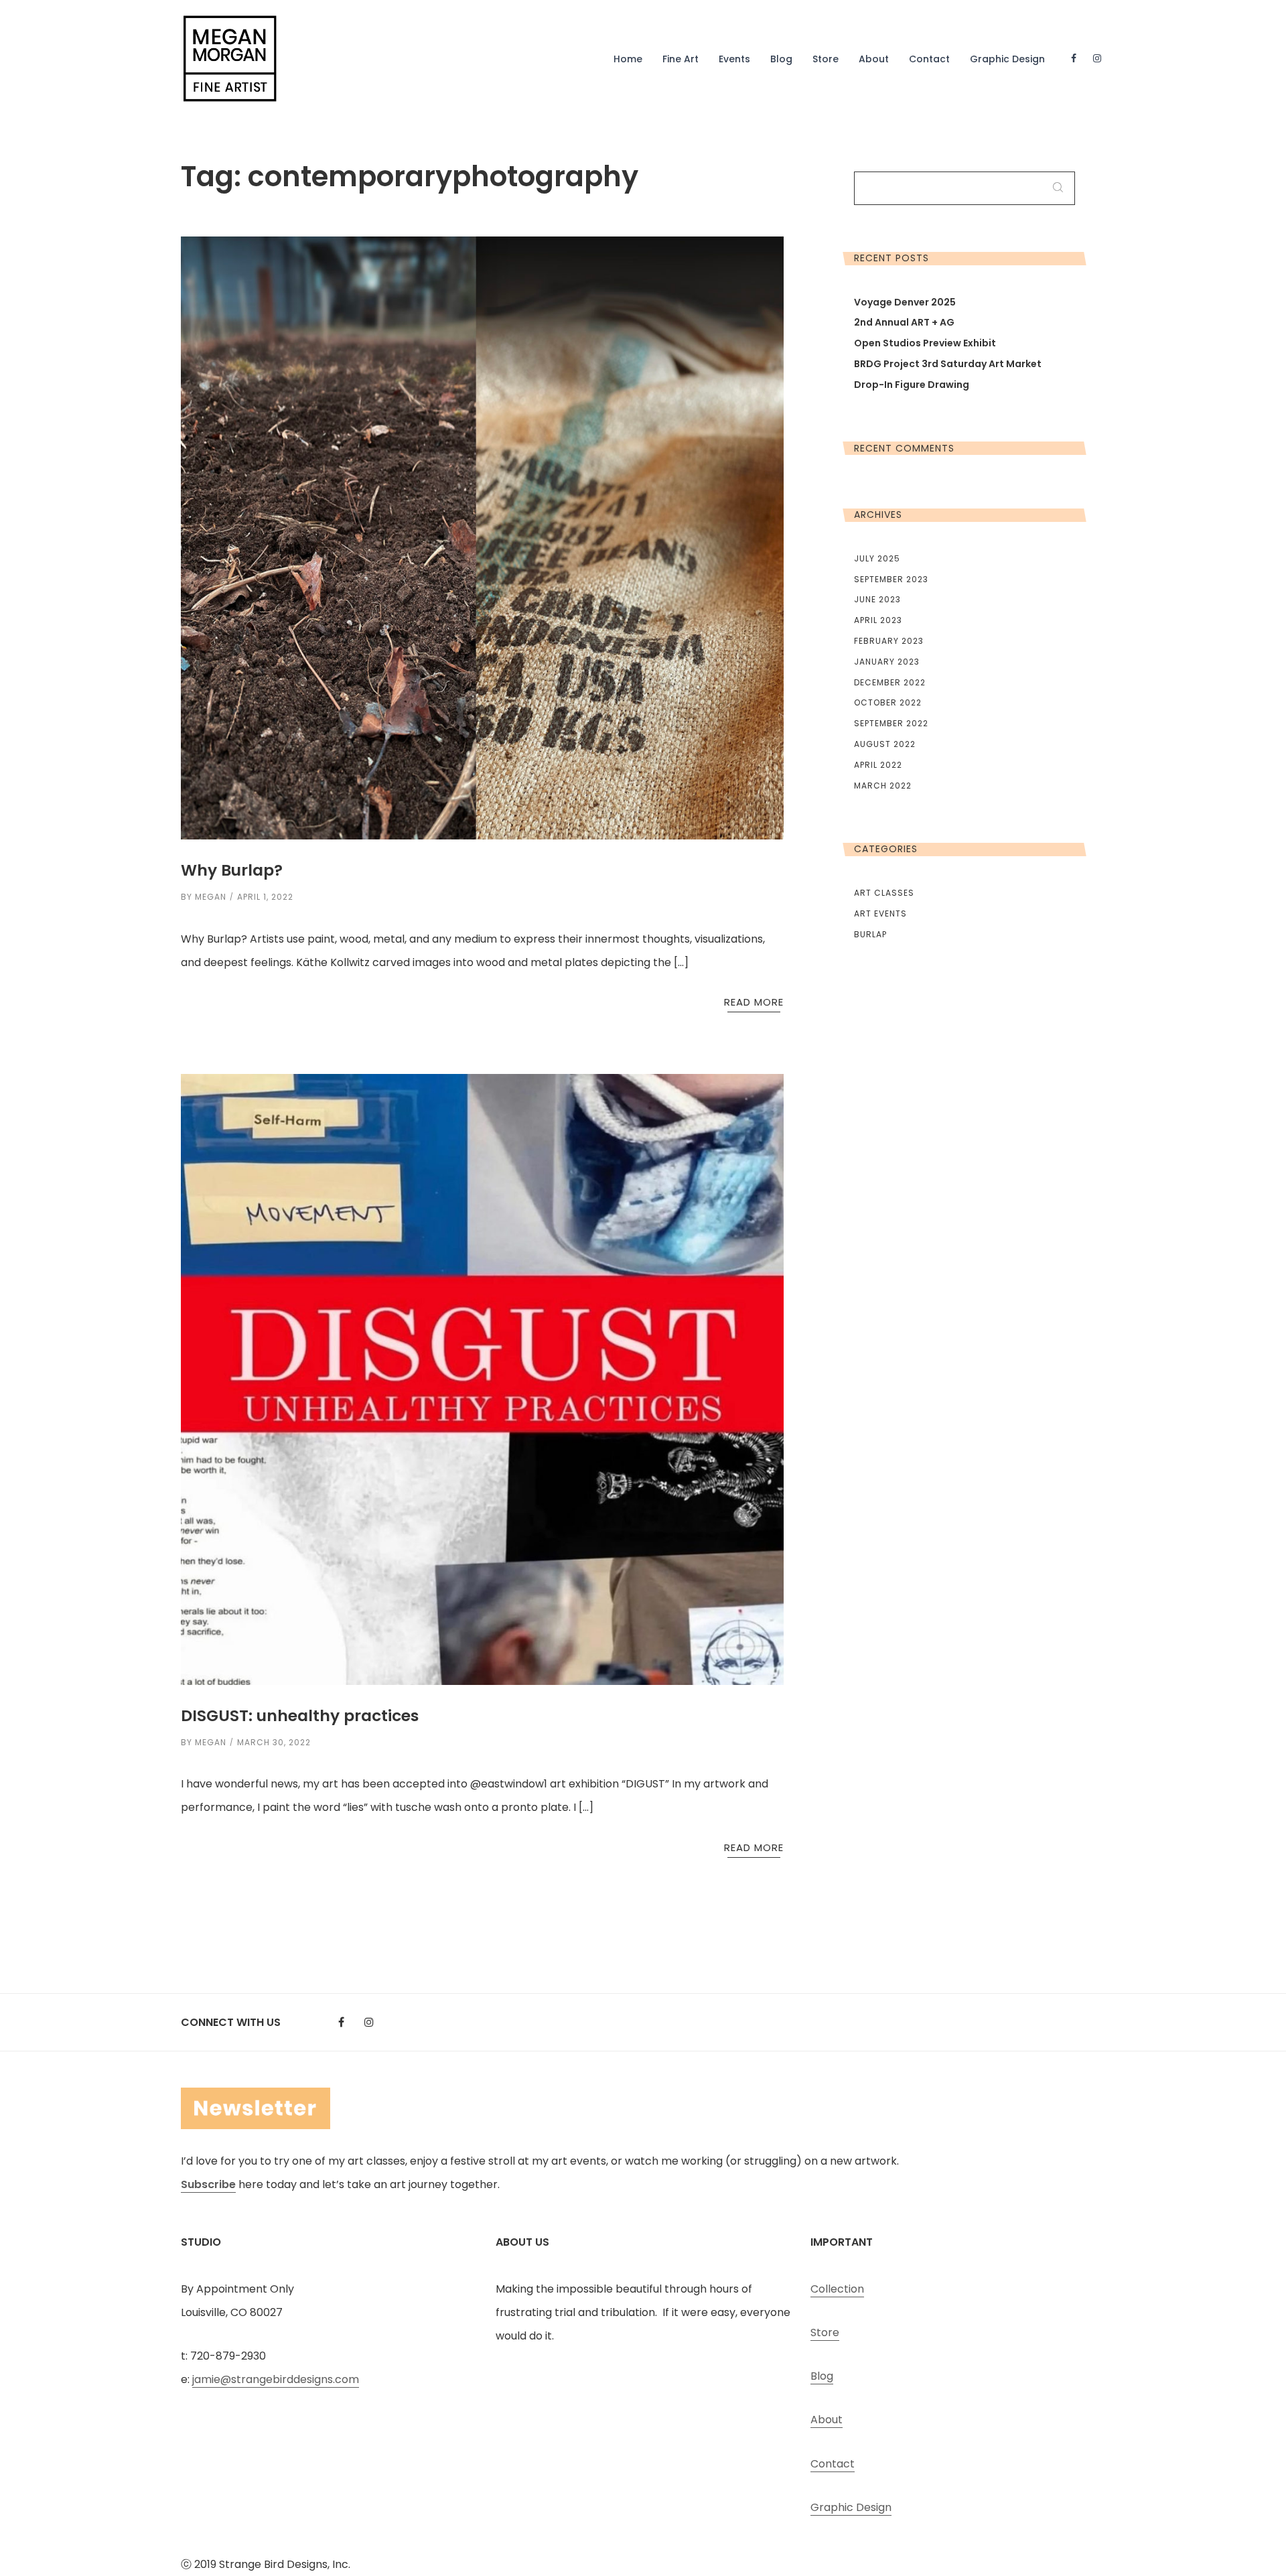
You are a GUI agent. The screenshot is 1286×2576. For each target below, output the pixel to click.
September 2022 (891, 723)
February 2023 (889, 641)
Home (628, 59)
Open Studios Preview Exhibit (925, 343)
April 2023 (878, 620)
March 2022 (883, 786)
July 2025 (877, 558)
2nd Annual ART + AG (904, 322)
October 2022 (888, 702)
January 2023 (887, 662)
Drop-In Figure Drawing (912, 385)
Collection (837, 2289)
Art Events (880, 913)
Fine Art (681, 59)
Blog (781, 59)
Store (826, 59)
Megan (211, 897)
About (874, 59)
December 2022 (890, 682)
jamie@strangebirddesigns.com (276, 2379)
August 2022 (885, 744)
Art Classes (884, 893)
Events (734, 59)
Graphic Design (1007, 59)
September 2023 (891, 579)
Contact (929, 59)
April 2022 (878, 765)
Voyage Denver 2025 (905, 302)
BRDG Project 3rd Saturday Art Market (948, 364)
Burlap (870, 934)
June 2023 (877, 599)
